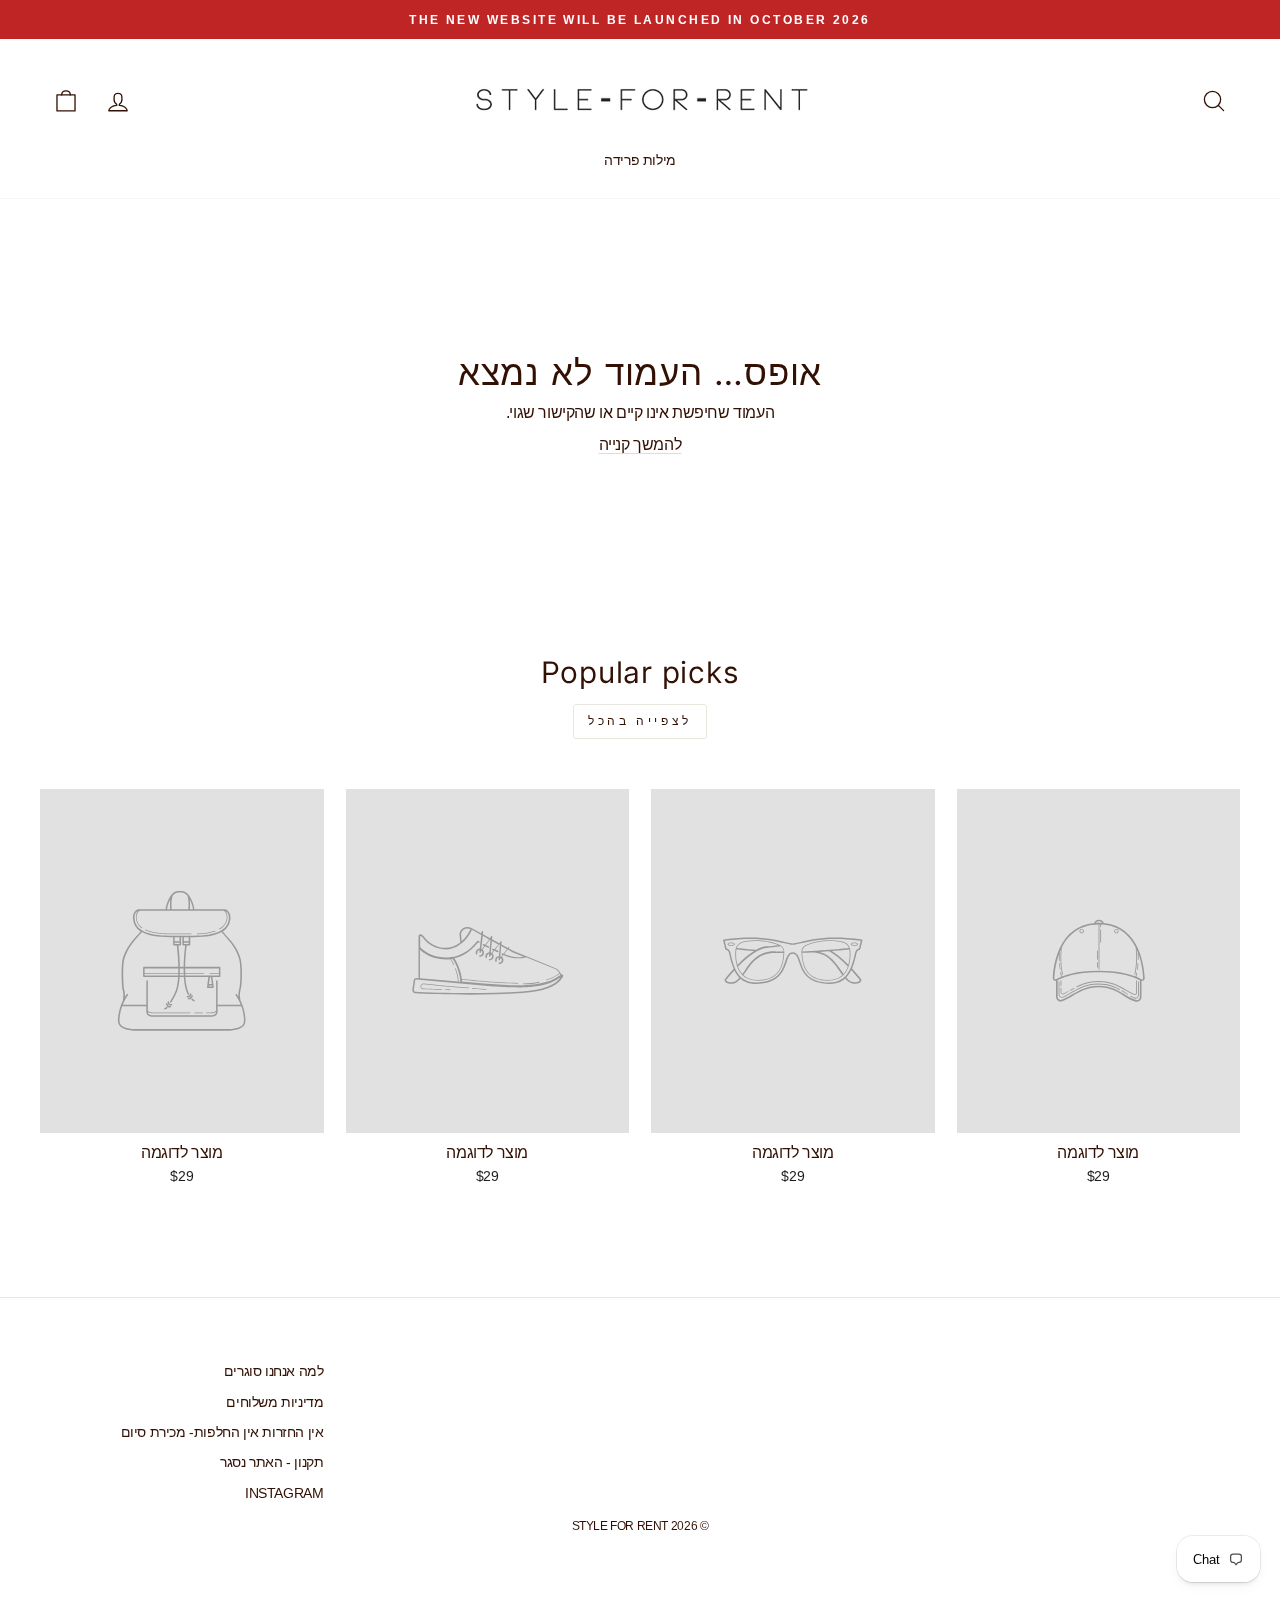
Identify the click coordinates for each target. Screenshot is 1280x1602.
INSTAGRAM (284, 1493)
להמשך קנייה (640, 444)
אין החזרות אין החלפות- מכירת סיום (222, 1432)
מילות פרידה (640, 160)
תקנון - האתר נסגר (271, 1462)
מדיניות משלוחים (274, 1402)
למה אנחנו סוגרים (274, 1371)
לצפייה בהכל (640, 721)
